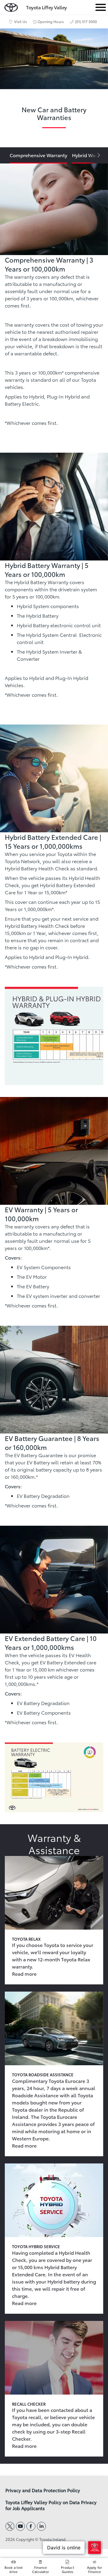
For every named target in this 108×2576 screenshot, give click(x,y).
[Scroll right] (96, 155)
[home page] (11, 6)
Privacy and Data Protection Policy (43, 2490)
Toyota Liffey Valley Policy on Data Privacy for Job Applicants (51, 2505)
